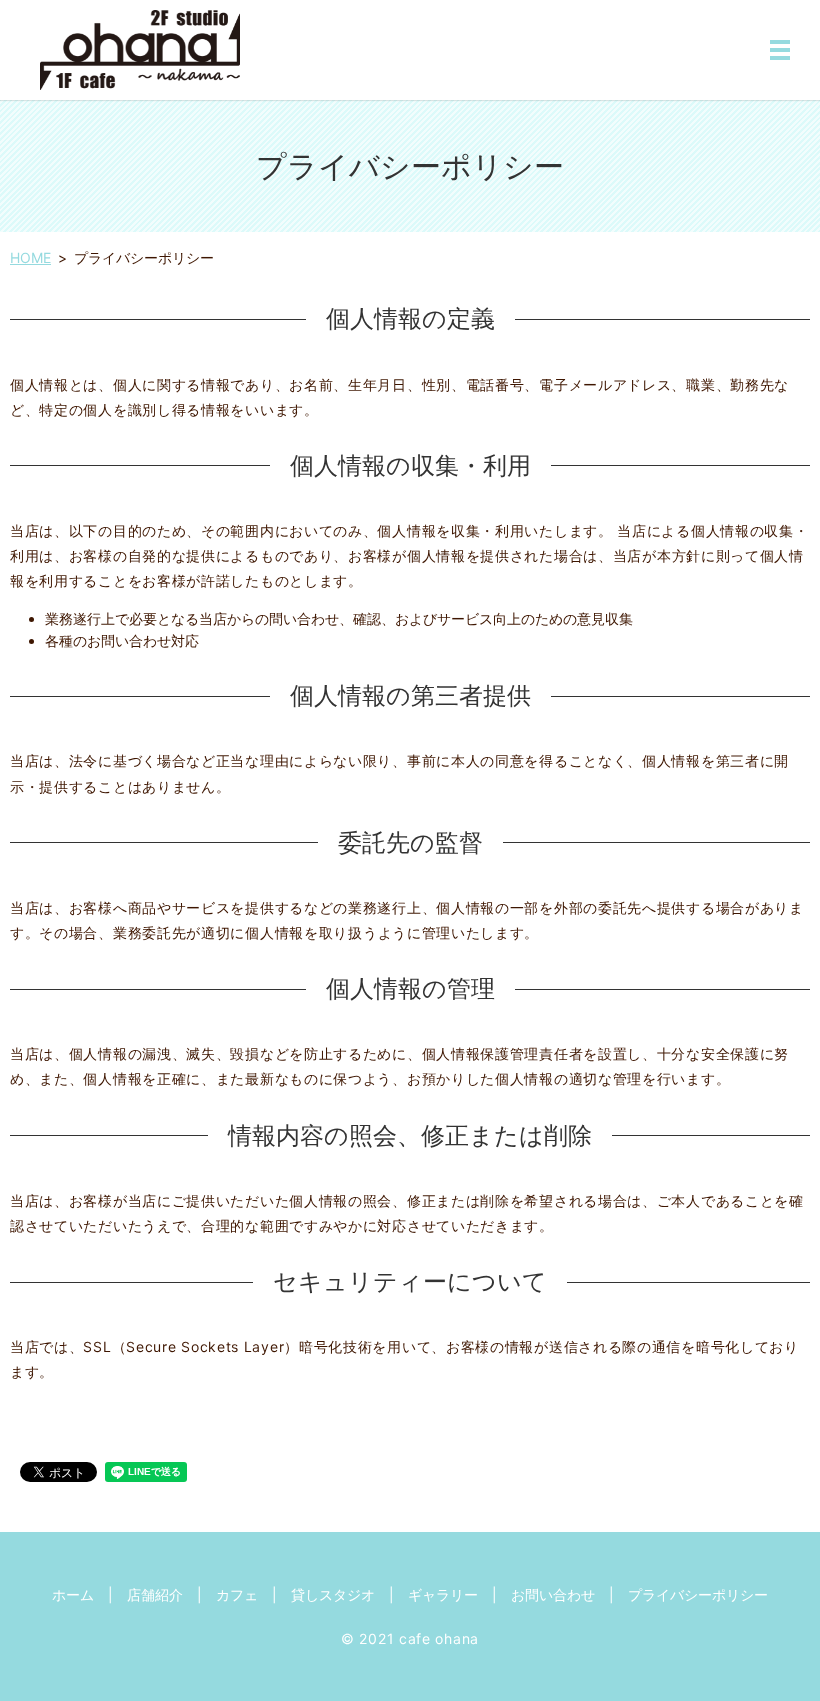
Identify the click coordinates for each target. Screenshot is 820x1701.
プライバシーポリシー (698, 1594)
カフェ (237, 1594)
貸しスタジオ (333, 1594)
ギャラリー (443, 1594)
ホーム (73, 1594)
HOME (30, 257)
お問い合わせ (553, 1594)
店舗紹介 (155, 1594)
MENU (780, 50)
